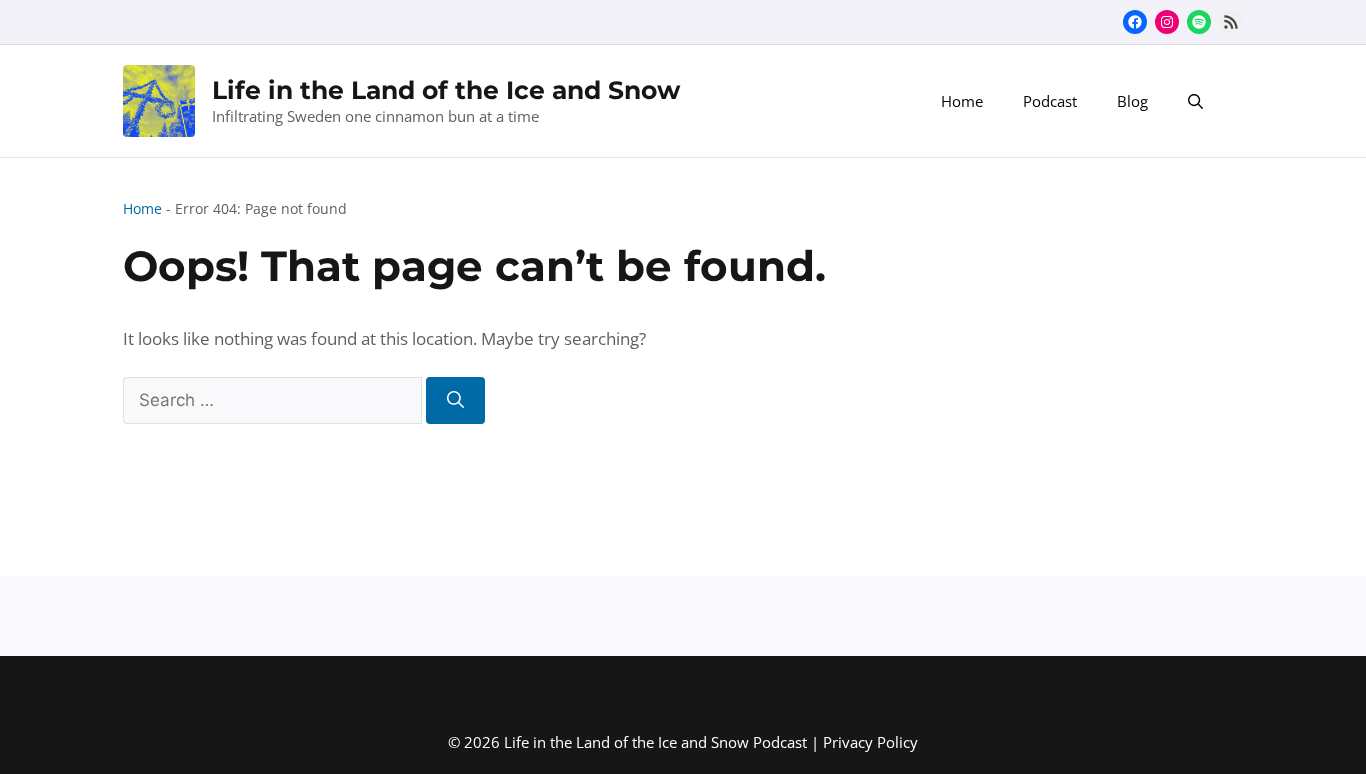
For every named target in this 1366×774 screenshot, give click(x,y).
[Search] (455, 401)
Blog (1132, 101)
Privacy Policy (870, 742)
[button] (1195, 101)
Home (962, 101)
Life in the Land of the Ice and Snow (446, 90)
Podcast (1050, 101)
